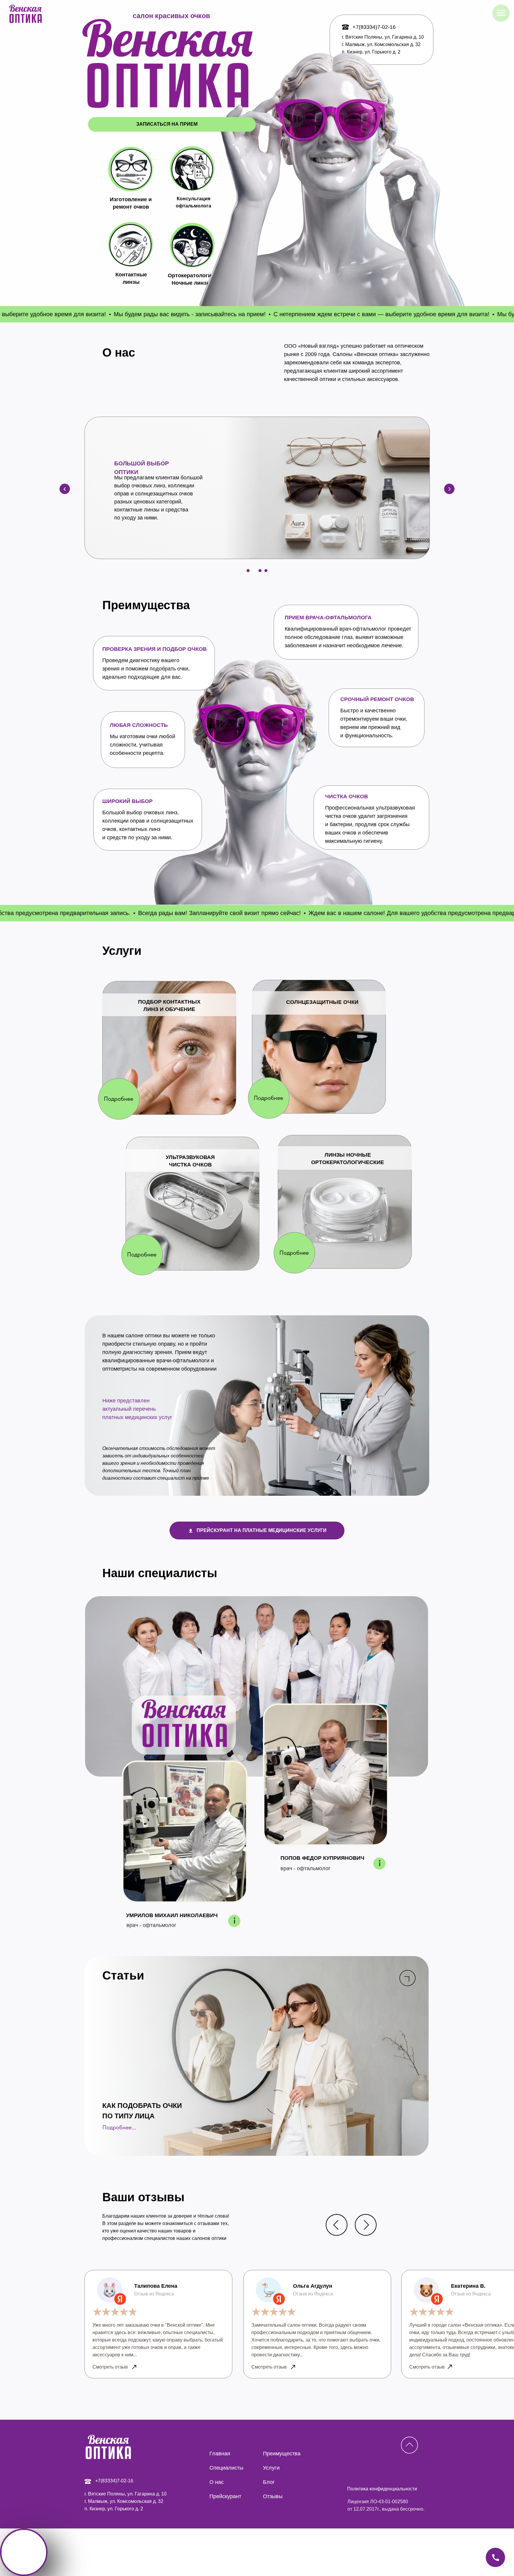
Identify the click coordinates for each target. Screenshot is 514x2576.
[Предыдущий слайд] (65, 489)
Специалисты (226, 2468)
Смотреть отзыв (427, 2367)
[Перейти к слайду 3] (260, 571)
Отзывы (273, 2496)
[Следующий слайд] (449, 489)
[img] (409, 2445)
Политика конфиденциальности (382, 2489)
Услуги (271, 2468)
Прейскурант (225, 2496)
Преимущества (282, 2454)
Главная (220, 2454)
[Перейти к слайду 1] (248, 571)
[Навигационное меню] (501, 13)
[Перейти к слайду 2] (254, 571)
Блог (269, 2482)
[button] (119, 1099)
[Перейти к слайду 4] (266, 571)
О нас (217, 2482)
